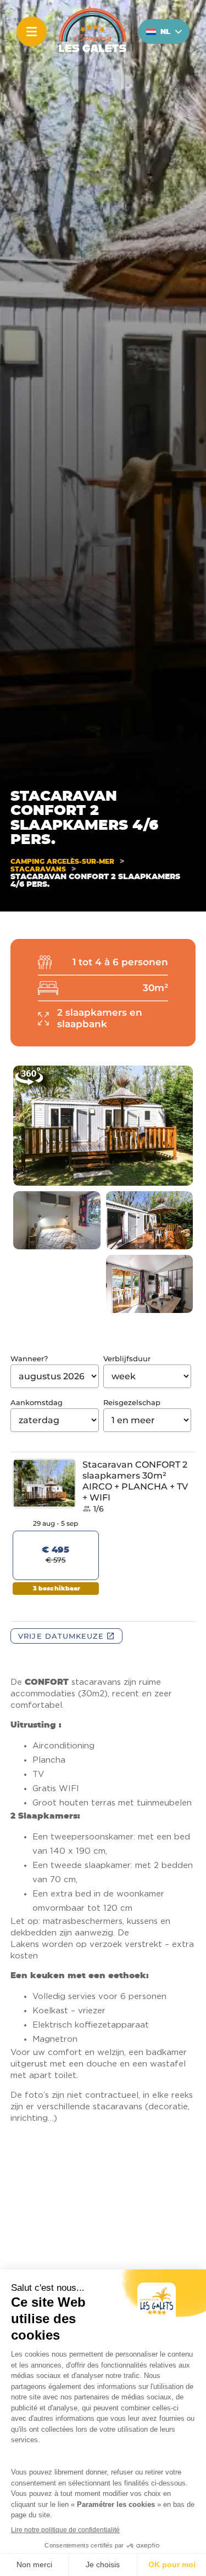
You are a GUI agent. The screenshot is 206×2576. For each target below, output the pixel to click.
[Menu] (32, 32)
